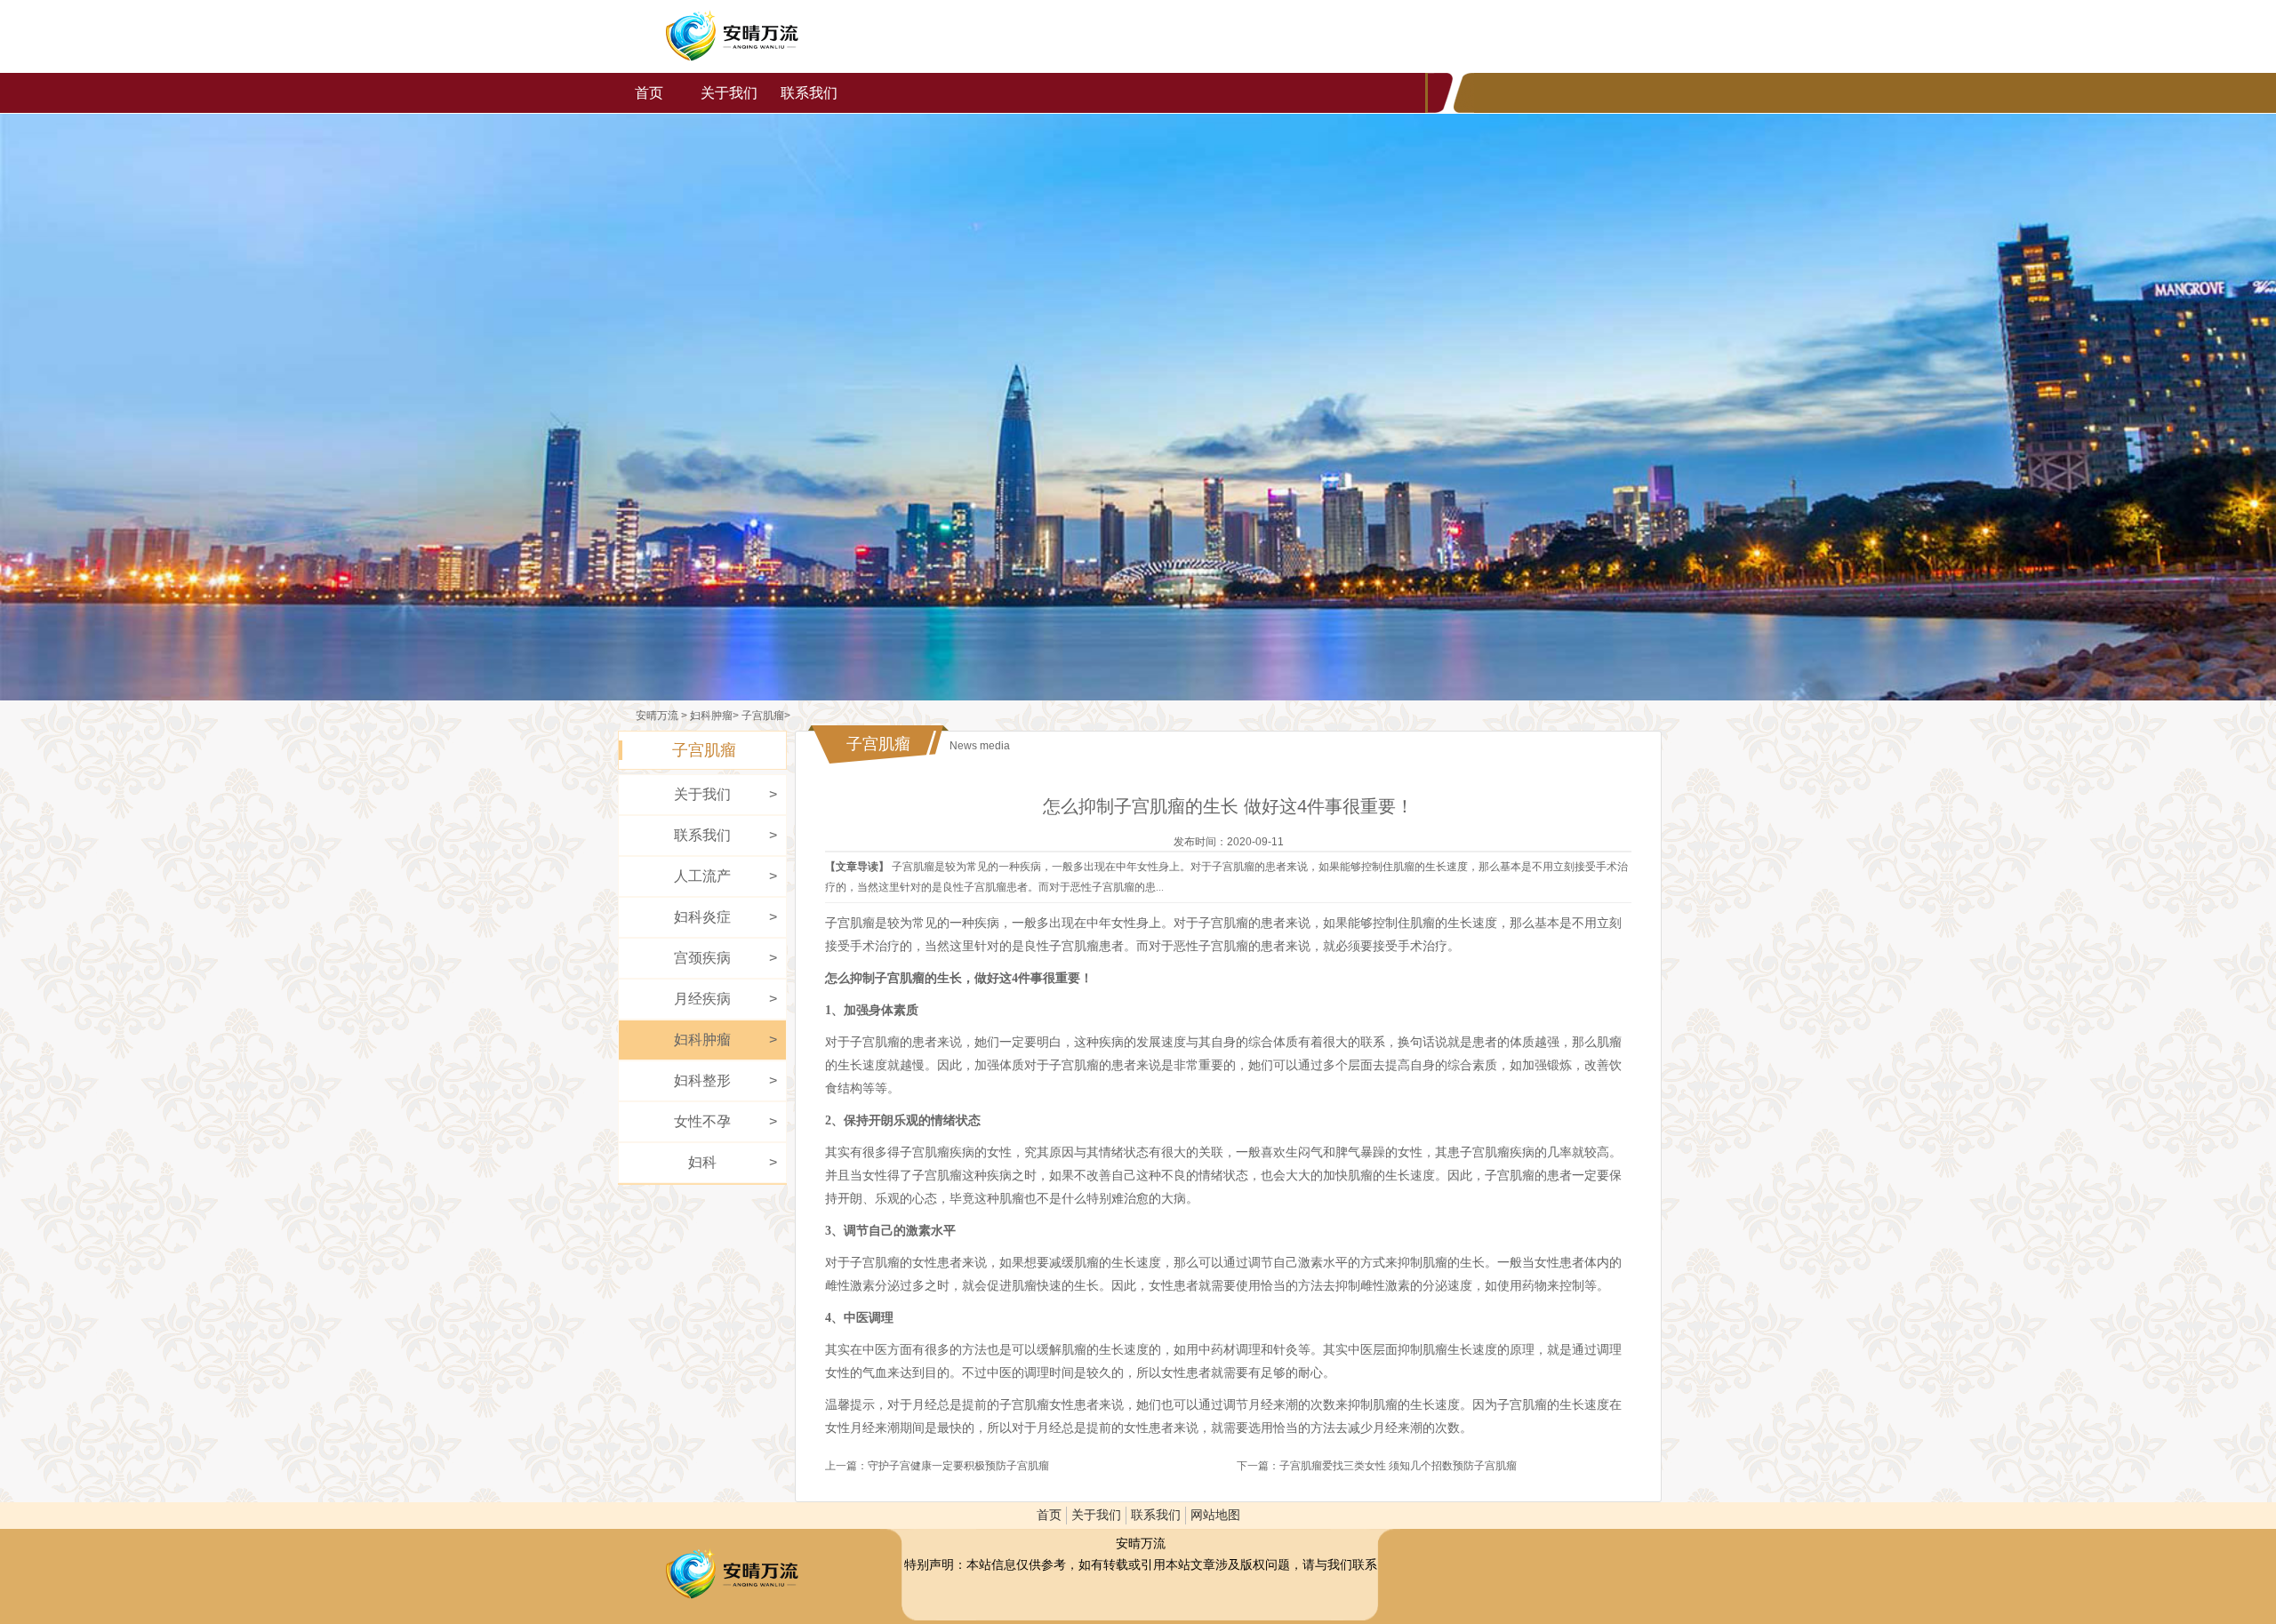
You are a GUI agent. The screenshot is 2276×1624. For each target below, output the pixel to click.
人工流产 (702, 876)
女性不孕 (702, 1121)
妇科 (702, 1162)
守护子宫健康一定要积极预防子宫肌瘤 (958, 1466)
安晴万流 (732, 36)
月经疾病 (702, 999)
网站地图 (1215, 1515)
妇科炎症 (702, 917)
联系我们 (809, 93)
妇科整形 (702, 1080)
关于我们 (729, 93)
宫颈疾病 (702, 958)
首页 (649, 93)
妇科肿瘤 (711, 716)
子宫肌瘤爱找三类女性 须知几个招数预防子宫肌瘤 (1398, 1466)
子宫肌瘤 (763, 716)
